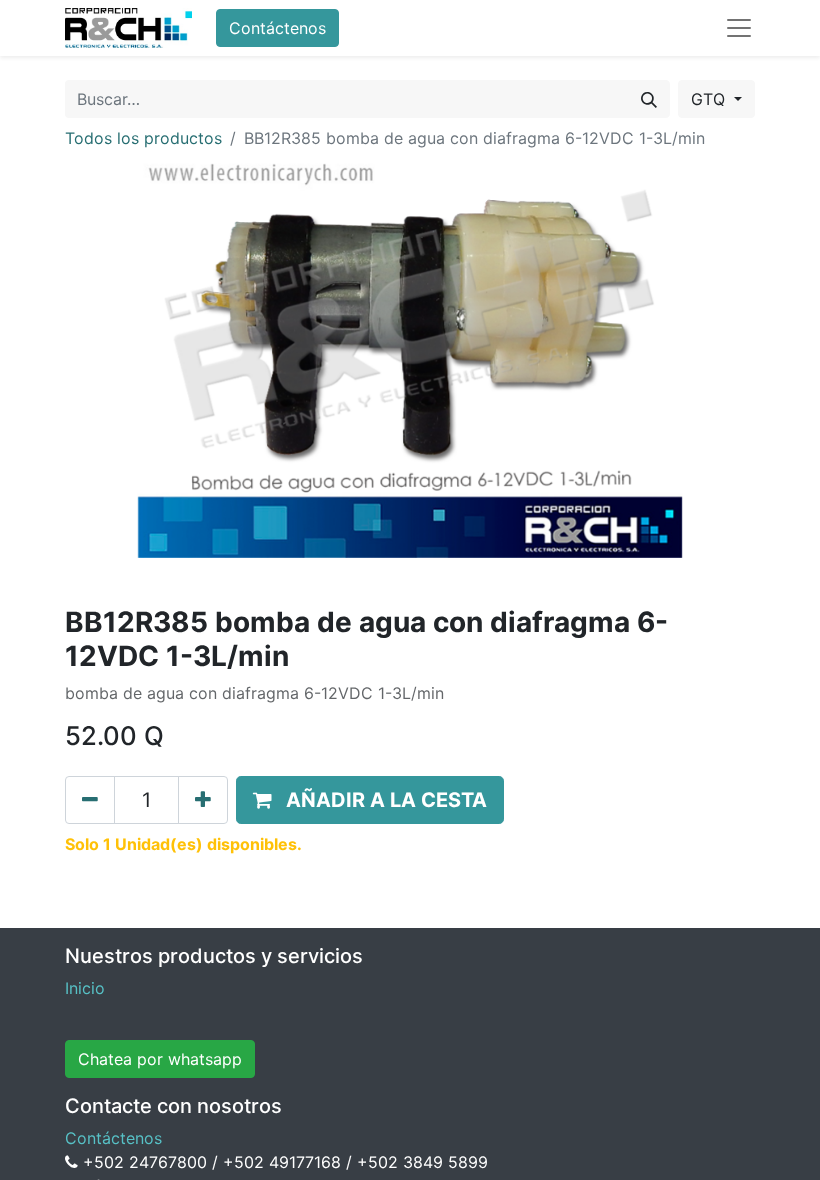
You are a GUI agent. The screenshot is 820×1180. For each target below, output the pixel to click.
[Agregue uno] (203, 800)
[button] (370, 800)
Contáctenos (277, 28)
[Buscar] (649, 99)
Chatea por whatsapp (160, 1059)
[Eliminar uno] (90, 800)
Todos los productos (143, 138)
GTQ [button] (710, 99)
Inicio (85, 988)
